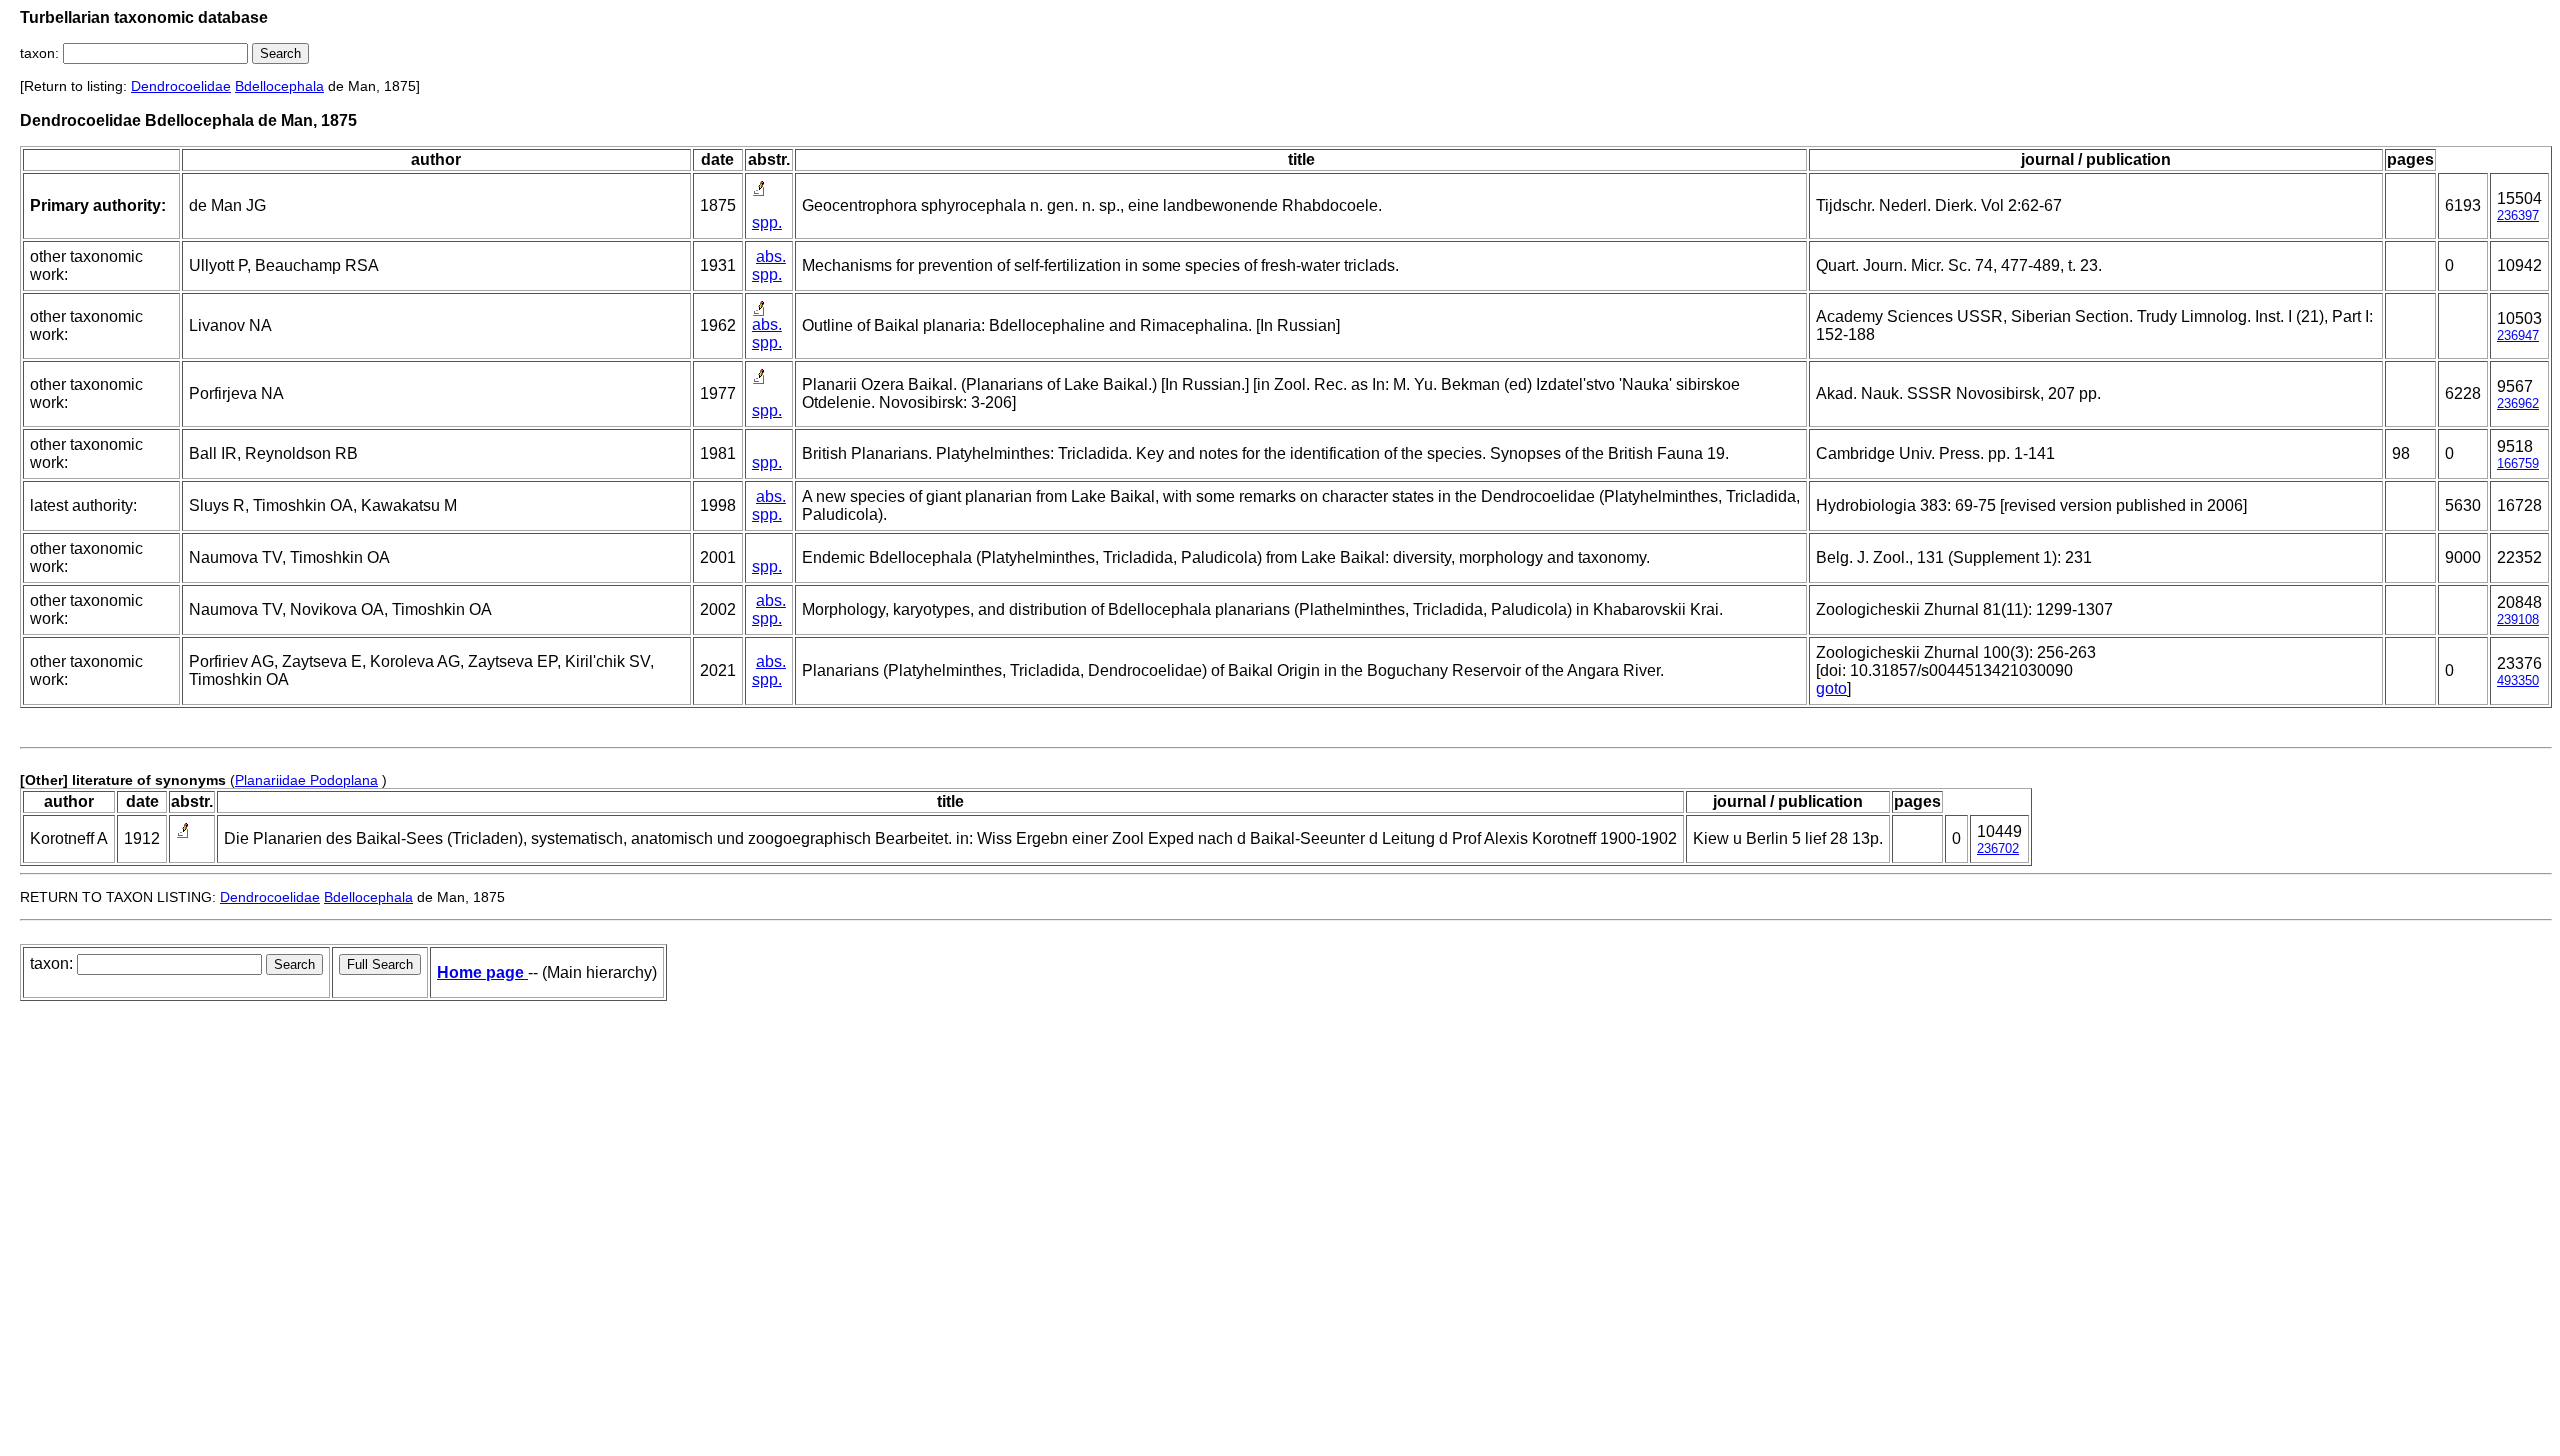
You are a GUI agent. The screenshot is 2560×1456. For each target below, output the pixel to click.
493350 (2518, 680)
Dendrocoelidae (181, 86)
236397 (2518, 215)
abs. (771, 256)
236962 (2518, 403)
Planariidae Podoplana (306, 780)
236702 (1998, 848)
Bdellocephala (279, 86)
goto (1831, 688)
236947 (2518, 335)
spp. (767, 222)
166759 (2518, 463)
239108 (2518, 619)
